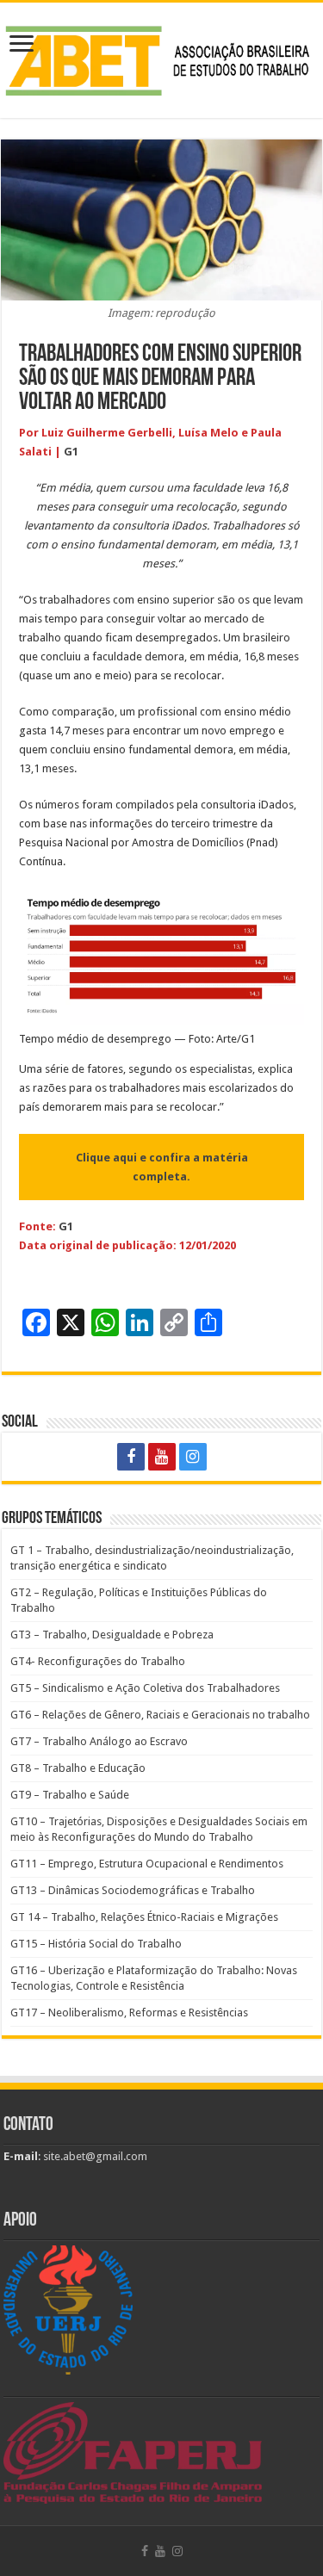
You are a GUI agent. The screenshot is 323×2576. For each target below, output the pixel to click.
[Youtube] (162, 1457)
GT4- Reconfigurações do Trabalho (98, 1661)
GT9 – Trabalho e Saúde (70, 1795)
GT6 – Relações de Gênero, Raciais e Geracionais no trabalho (160, 1715)
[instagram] (193, 1457)
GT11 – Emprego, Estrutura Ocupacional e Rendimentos (147, 1864)
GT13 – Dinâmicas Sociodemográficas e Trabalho (133, 1890)
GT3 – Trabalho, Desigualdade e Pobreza (112, 1635)
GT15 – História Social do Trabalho (96, 1944)
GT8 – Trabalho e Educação (78, 1768)
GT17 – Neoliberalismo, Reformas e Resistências (129, 2012)
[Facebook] (131, 1457)
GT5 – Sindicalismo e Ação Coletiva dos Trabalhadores (145, 1688)
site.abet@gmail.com (94, 2156)
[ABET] (161, 58)
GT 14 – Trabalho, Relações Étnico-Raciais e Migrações (144, 1917)
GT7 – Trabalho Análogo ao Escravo (99, 1741)
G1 (71, 452)
